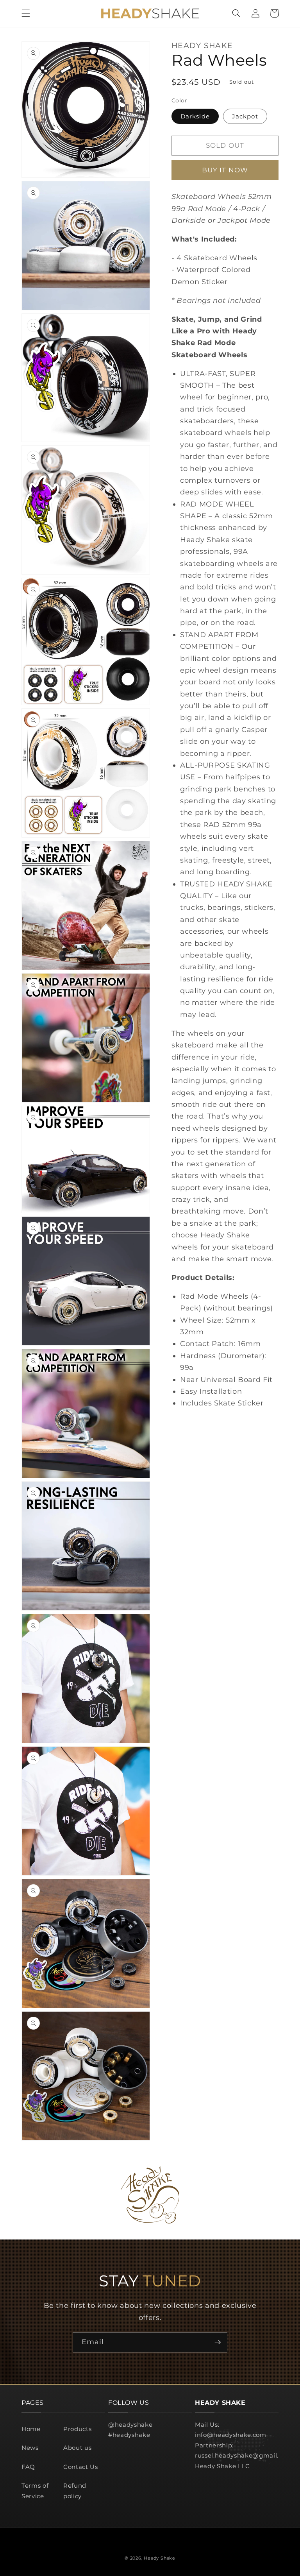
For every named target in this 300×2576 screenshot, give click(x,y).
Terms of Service (35, 2491)
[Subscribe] (218, 2342)
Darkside (195, 116)
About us (77, 2448)
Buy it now (225, 170)
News (30, 2448)
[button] (26, 13)
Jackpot (245, 116)
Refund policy (75, 2491)
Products (77, 2429)
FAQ (28, 2467)
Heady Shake (159, 2558)
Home (31, 2429)
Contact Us (81, 2467)
